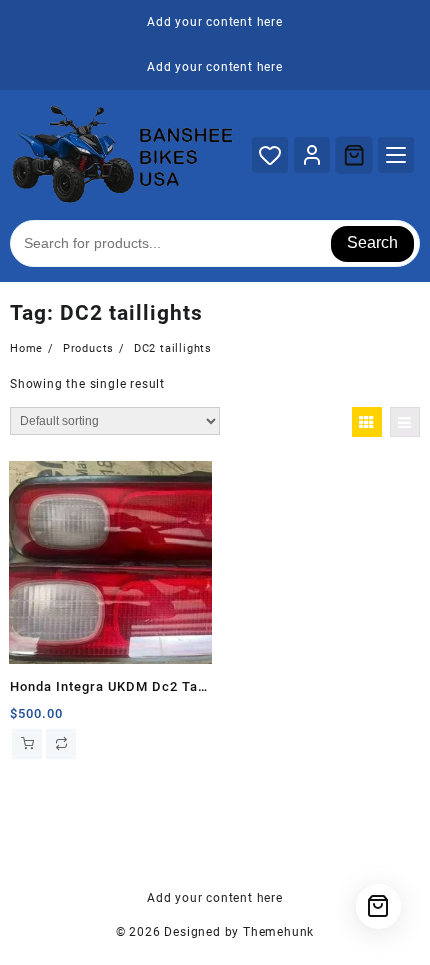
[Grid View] (367, 422)
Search (372, 242)
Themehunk (278, 932)
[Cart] (354, 155)
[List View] (405, 422)
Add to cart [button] (27, 744)
